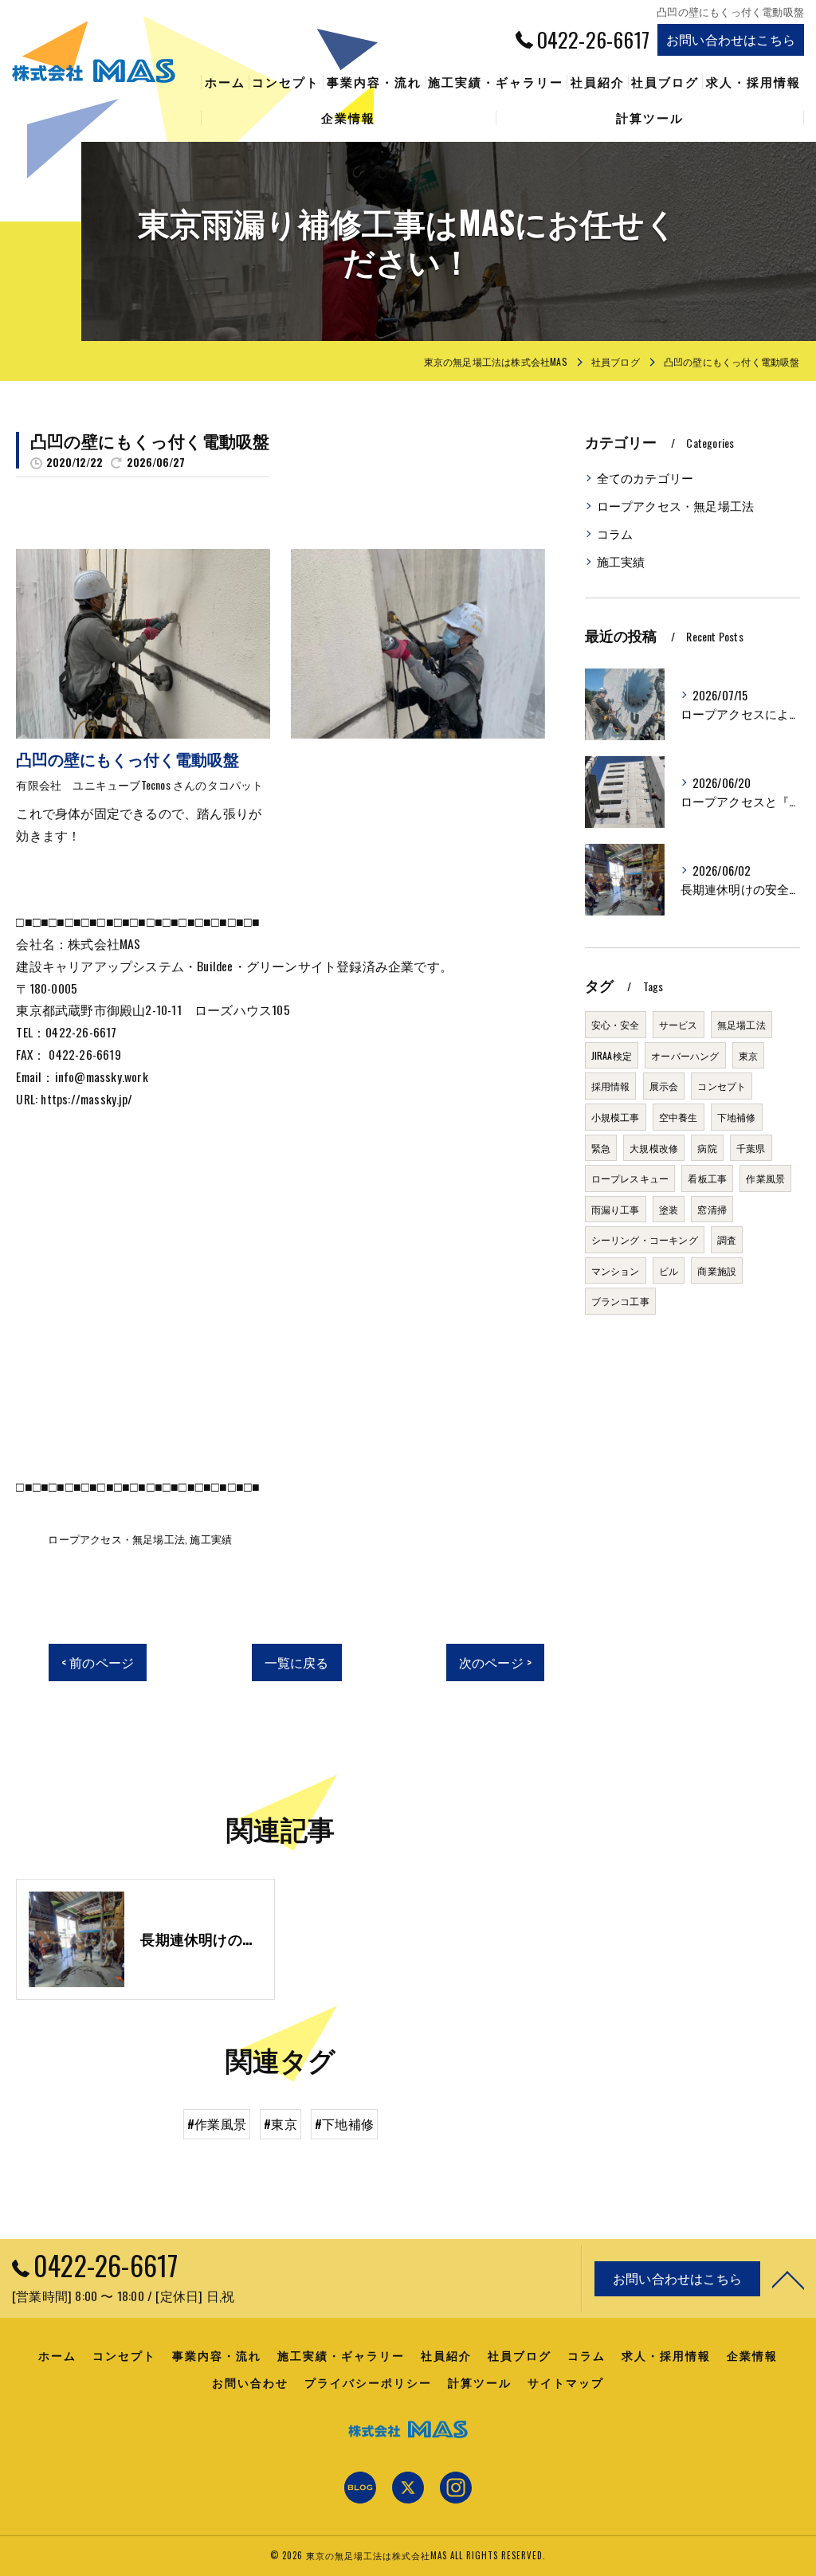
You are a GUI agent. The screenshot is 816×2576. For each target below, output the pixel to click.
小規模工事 (616, 1117)
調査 (727, 1239)
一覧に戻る (297, 1662)
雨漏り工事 (616, 1209)
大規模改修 (654, 1148)
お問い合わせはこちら (731, 39)
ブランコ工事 (620, 1301)
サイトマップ (566, 2382)
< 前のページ (98, 1662)
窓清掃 (712, 1209)
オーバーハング (685, 1055)
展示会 (664, 1086)
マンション (616, 1270)
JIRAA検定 (612, 1055)
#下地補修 (344, 2123)
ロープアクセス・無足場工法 (116, 1539)
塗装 (669, 1209)
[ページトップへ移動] (788, 2279)
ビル (669, 1270)
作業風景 (765, 1178)
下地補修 (737, 1117)
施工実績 (211, 1539)
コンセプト (722, 1086)
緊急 (601, 1148)
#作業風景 (217, 2123)
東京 (748, 1055)
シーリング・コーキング (645, 1239)
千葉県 (751, 1148)
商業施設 (717, 1270)
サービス (679, 1024)
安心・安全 (616, 1024)
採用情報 (611, 1086)
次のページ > (495, 1662)
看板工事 (707, 1178)
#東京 (280, 2123)
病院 (707, 1148)
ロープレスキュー (630, 1178)
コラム (615, 533)
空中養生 (679, 1117)
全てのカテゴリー (645, 478)
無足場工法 (741, 1024)
